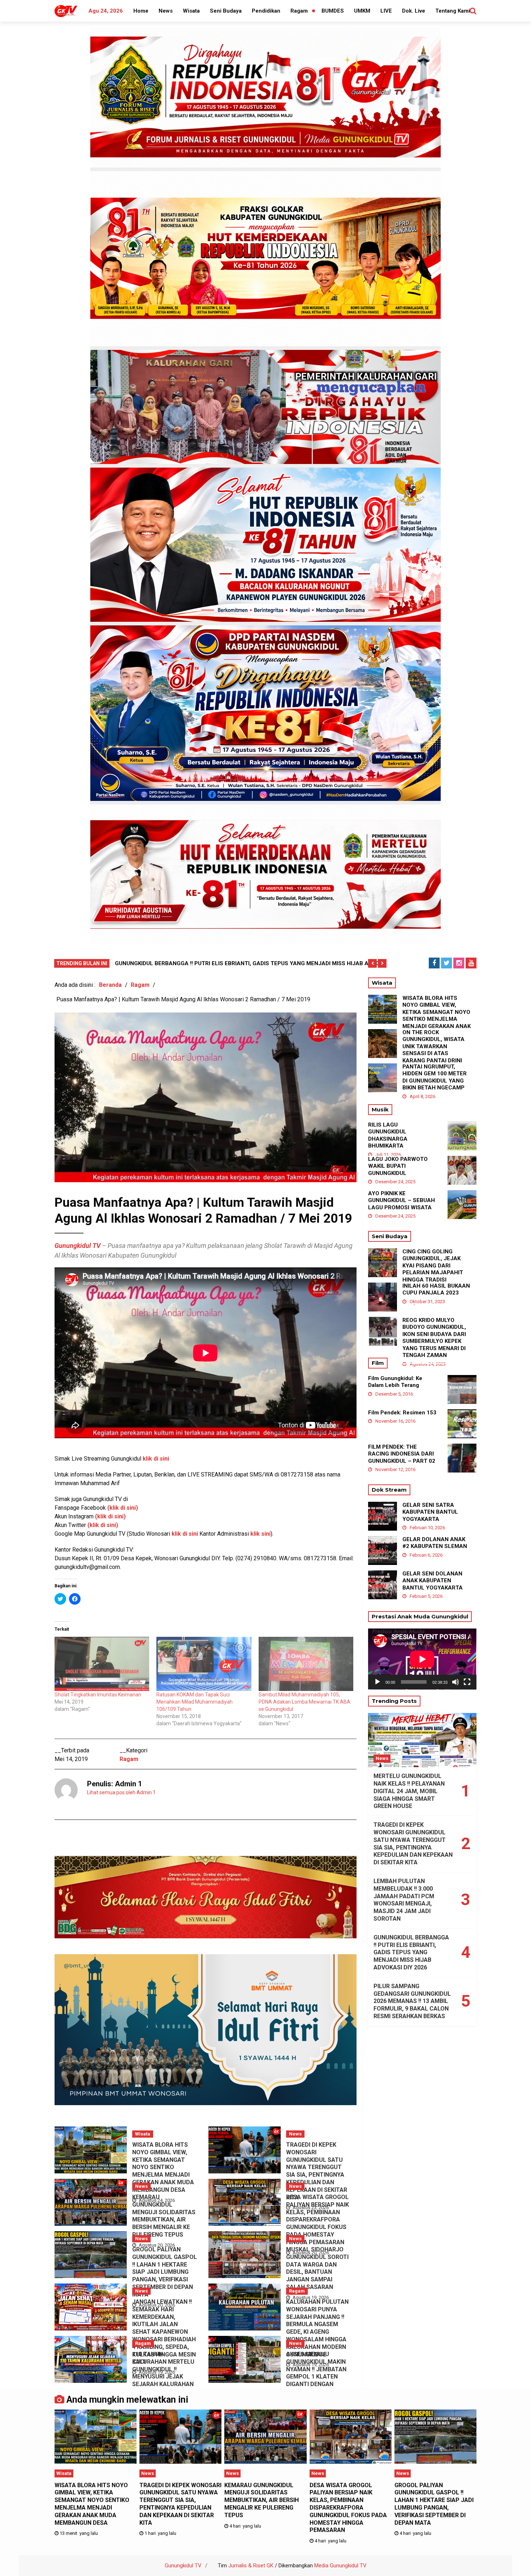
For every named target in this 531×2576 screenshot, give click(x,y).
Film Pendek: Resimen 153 (402, 1413)
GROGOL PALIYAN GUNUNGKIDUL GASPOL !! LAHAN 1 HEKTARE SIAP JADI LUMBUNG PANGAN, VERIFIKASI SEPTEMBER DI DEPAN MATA (165, 2272)
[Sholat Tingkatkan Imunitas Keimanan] (102, 1664)
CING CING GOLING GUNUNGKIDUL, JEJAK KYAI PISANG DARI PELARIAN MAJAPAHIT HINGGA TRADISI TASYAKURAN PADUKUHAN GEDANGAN (435, 1273)
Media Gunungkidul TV (340, 2566)
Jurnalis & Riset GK (251, 2566)
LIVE (386, 11)
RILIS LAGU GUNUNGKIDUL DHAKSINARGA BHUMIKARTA (388, 1135)
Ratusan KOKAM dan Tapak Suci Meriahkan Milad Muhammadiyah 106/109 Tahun (195, 1702)
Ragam (299, 11)
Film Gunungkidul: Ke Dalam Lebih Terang (395, 1382)
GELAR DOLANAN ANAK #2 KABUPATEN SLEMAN (435, 1543)
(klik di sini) (103, 1525)
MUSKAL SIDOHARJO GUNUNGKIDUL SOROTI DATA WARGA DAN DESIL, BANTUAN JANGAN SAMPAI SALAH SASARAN (317, 2268)
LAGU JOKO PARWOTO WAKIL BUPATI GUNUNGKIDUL (398, 1166)
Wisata (191, 11)
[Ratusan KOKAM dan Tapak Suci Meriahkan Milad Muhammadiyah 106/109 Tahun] (204, 1664)
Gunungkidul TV (77, 1246)
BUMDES (333, 11)
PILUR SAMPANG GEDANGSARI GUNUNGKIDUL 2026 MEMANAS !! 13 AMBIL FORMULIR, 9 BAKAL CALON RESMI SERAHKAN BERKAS (412, 2001)
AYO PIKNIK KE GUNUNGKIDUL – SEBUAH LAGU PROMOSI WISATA (402, 1200)
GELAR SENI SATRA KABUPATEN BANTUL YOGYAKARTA (430, 1512)
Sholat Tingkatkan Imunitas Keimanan (98, 1695)
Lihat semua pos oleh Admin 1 (121, 1792)
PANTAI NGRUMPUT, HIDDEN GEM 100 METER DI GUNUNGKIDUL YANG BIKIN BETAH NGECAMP (435, 1077)
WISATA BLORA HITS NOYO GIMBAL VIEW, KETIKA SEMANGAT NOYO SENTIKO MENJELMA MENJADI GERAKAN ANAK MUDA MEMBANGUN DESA (163, 2167)
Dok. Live (414, 11)
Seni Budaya (226, 11)
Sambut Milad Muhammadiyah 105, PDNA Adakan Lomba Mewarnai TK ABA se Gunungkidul (305, 1702)
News (166, 11)
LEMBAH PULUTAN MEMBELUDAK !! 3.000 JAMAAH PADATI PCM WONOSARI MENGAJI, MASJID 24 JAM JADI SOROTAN (404, 1900)
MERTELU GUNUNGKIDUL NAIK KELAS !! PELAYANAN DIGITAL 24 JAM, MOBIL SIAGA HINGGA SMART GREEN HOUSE (409, 1791)
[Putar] (377, 1682)
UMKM (362, 11)
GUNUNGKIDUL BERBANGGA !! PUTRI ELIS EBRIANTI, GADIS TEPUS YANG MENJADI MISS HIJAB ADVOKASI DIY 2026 (411, 1952)
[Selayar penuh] (467, 1682)
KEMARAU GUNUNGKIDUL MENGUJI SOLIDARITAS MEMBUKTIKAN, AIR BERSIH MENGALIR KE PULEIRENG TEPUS (164, 2216)
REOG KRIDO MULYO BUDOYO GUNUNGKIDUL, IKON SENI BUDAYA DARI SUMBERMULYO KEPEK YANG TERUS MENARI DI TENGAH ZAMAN (434, 1338)
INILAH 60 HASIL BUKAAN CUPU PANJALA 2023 (436, 1289)
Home (141, 11)
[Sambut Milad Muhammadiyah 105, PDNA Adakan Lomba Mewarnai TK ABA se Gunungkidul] (306, 1664)
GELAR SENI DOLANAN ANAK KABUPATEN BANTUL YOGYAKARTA (433, 1581)
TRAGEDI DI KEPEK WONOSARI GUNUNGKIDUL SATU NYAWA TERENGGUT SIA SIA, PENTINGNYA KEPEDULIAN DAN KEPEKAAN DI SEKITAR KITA (317, 2171)
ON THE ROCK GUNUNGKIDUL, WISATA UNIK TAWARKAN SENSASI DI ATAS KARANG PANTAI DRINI (433, 1046)
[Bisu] (456, 1682)
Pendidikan (266, 11)
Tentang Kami (453, 11)
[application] (422, 1659)
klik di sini (156, 1459)
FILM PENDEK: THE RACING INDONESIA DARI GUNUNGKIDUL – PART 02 (402, 1454)
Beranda (110, 985)
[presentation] (372, 963)
